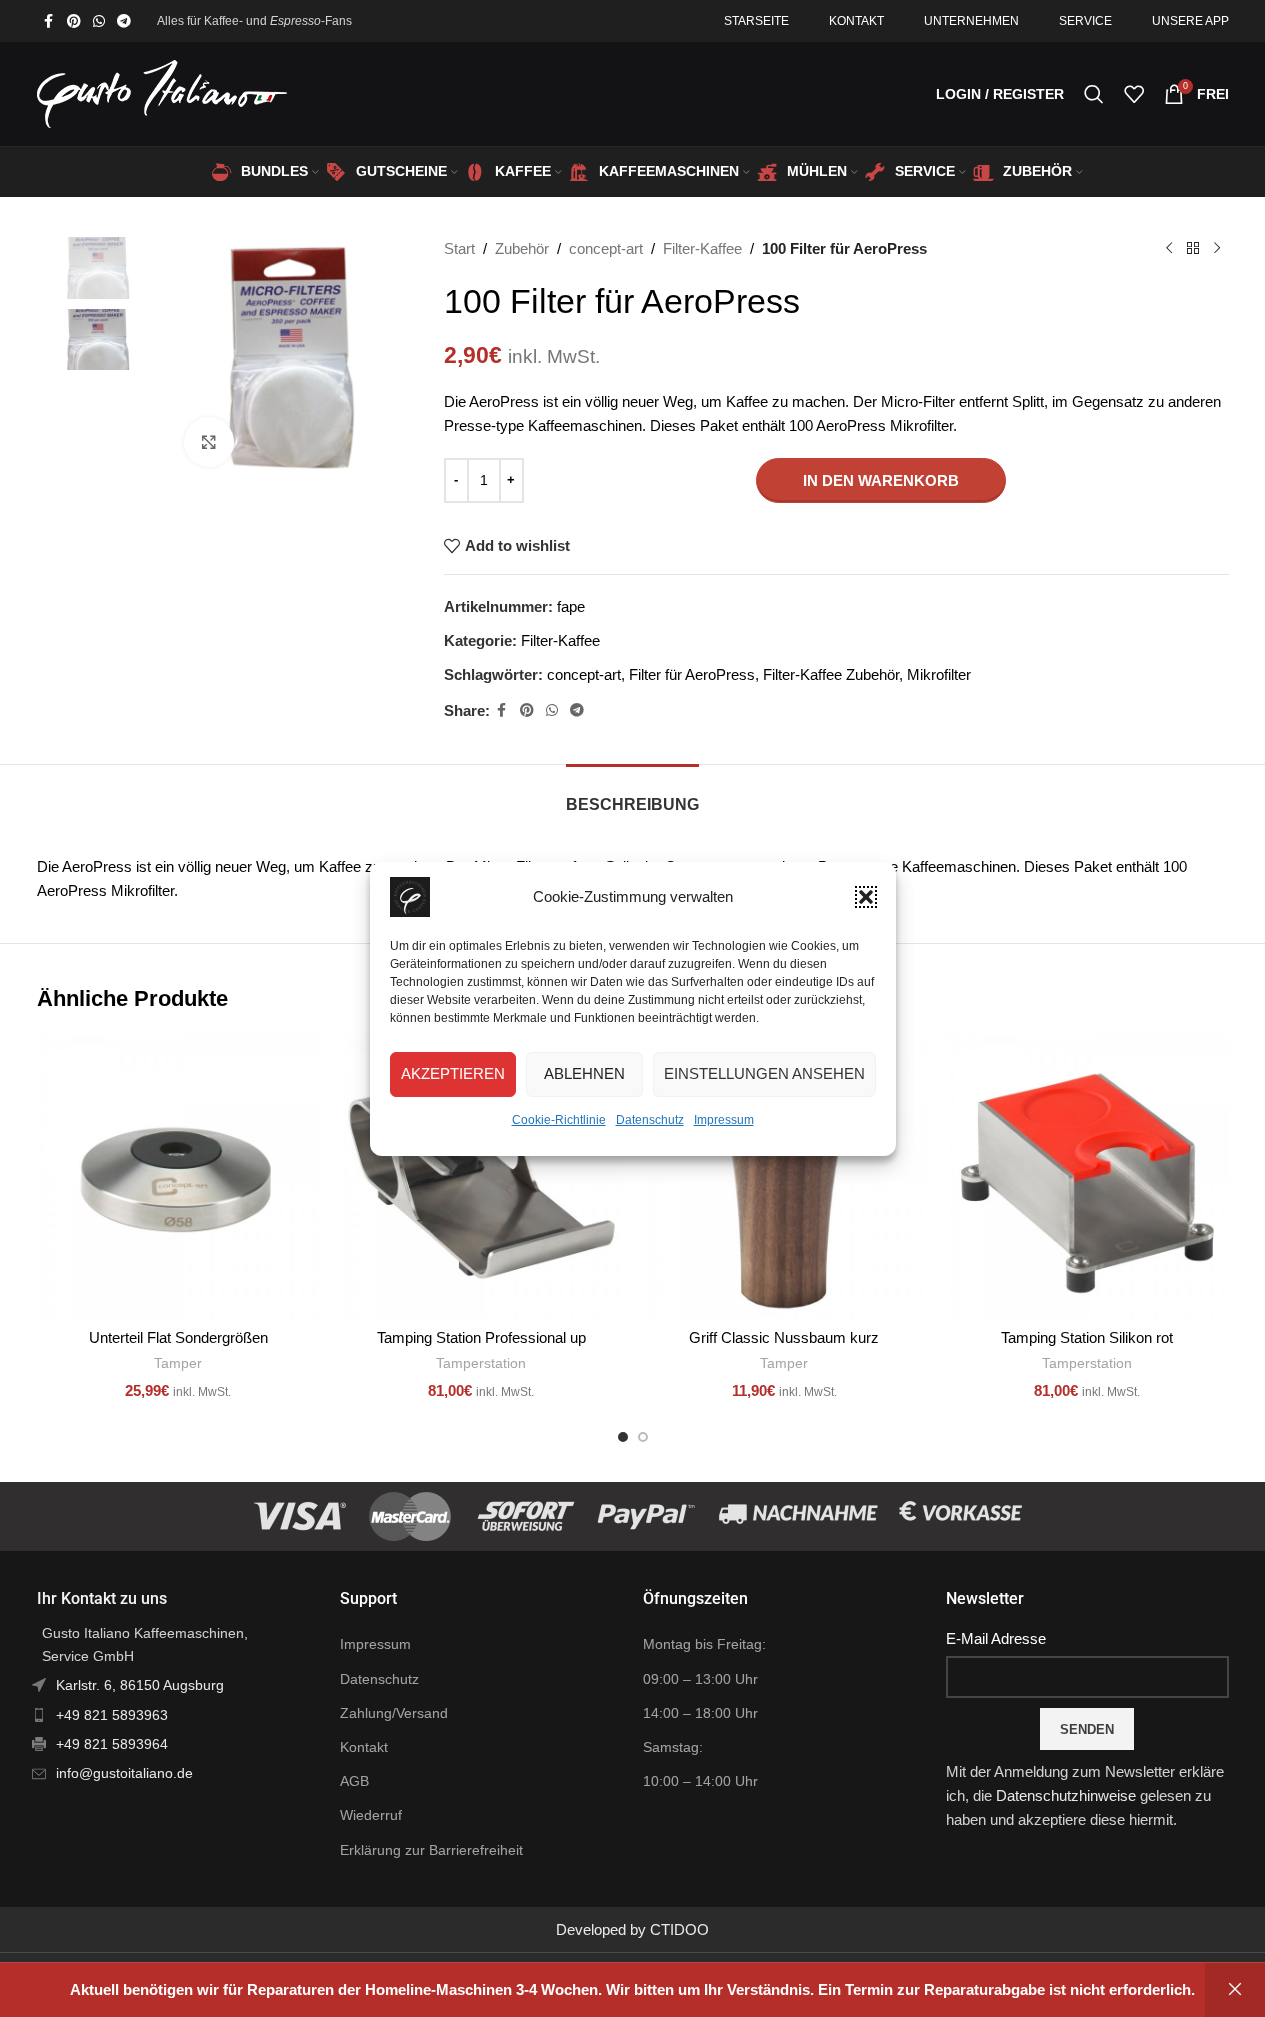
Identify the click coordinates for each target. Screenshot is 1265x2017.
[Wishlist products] (1134, 94)
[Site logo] (162, 92)
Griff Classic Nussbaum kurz (784, 1337)
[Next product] (1217, 249)
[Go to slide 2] (643, 1437)
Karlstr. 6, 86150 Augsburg (140, 1685)
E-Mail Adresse (996, 1638)
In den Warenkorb (881, 480)
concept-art (606, 248)
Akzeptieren (453, 1073)
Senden (1087, 1729)
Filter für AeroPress (692, 674)
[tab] (632, 794)
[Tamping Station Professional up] (481, 1176)
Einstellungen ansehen (764, 1073)
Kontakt (364, 1747)
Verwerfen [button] (1235, 1990)
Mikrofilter (939, 674)
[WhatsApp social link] (99, 21)
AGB (354, 1781)
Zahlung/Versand (394, 1713)
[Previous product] (1169, 249)
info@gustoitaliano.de (124, 1773)
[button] (866, 897)
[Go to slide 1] (623, 1437)
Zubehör (522, 248)
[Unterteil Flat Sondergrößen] (178, 1176)
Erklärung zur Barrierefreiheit (431, 1850)
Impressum (724, 1120)
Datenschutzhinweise (1066, 1795)
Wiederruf (371, 1815)
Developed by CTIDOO (632, 1929)
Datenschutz (650, 1120)
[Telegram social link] (124, 21)
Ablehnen (584, 1073)
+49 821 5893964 (112, 1744)
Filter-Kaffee (702, 248)
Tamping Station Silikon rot (1087, 1337)
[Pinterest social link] (74, 21)
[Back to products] (1193, 249)
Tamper (178, 1363)
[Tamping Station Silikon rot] (1087, 1176)
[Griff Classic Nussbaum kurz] (784, 1176)
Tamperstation (481, 1363)
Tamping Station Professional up (481, 1337)
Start (459, 248)
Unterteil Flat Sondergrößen (178, 1337)
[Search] (1094, 94)
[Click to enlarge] (209, 442)
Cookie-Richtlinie (559, 1120)
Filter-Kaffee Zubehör (831, 674)
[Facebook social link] (49, 21)
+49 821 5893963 (112, 1715)
